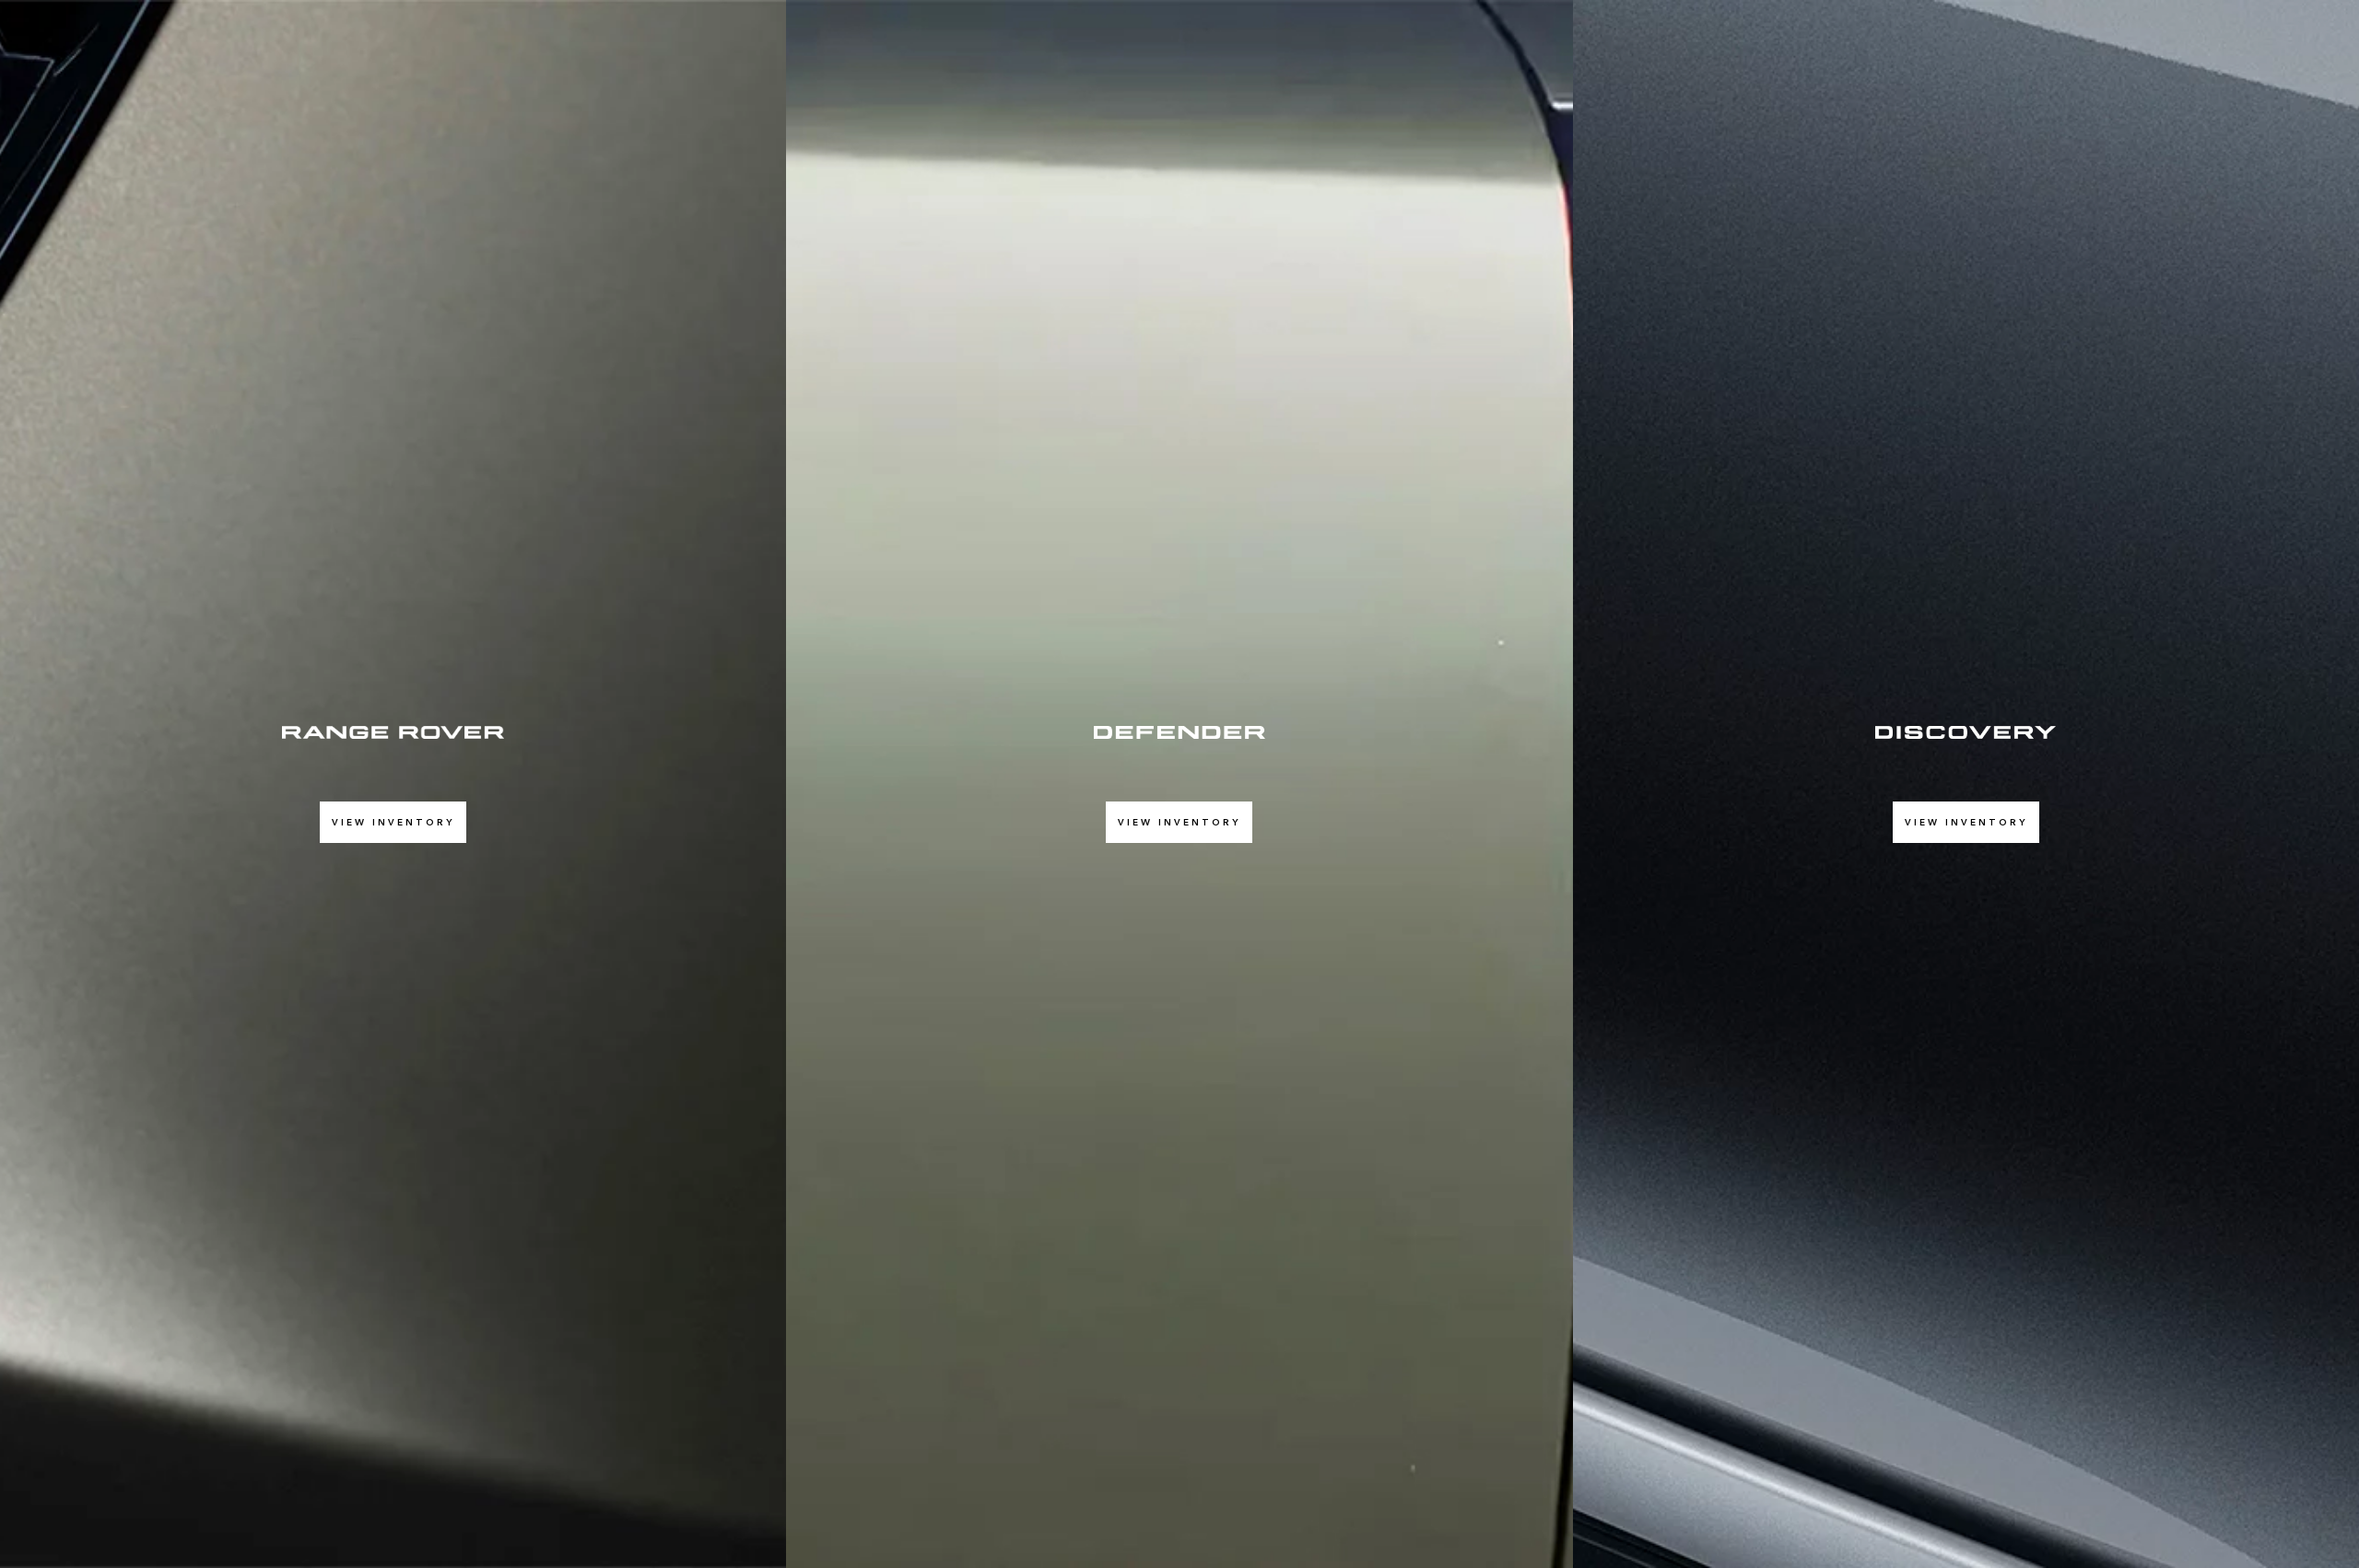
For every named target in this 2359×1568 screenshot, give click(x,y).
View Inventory (393, 822)
